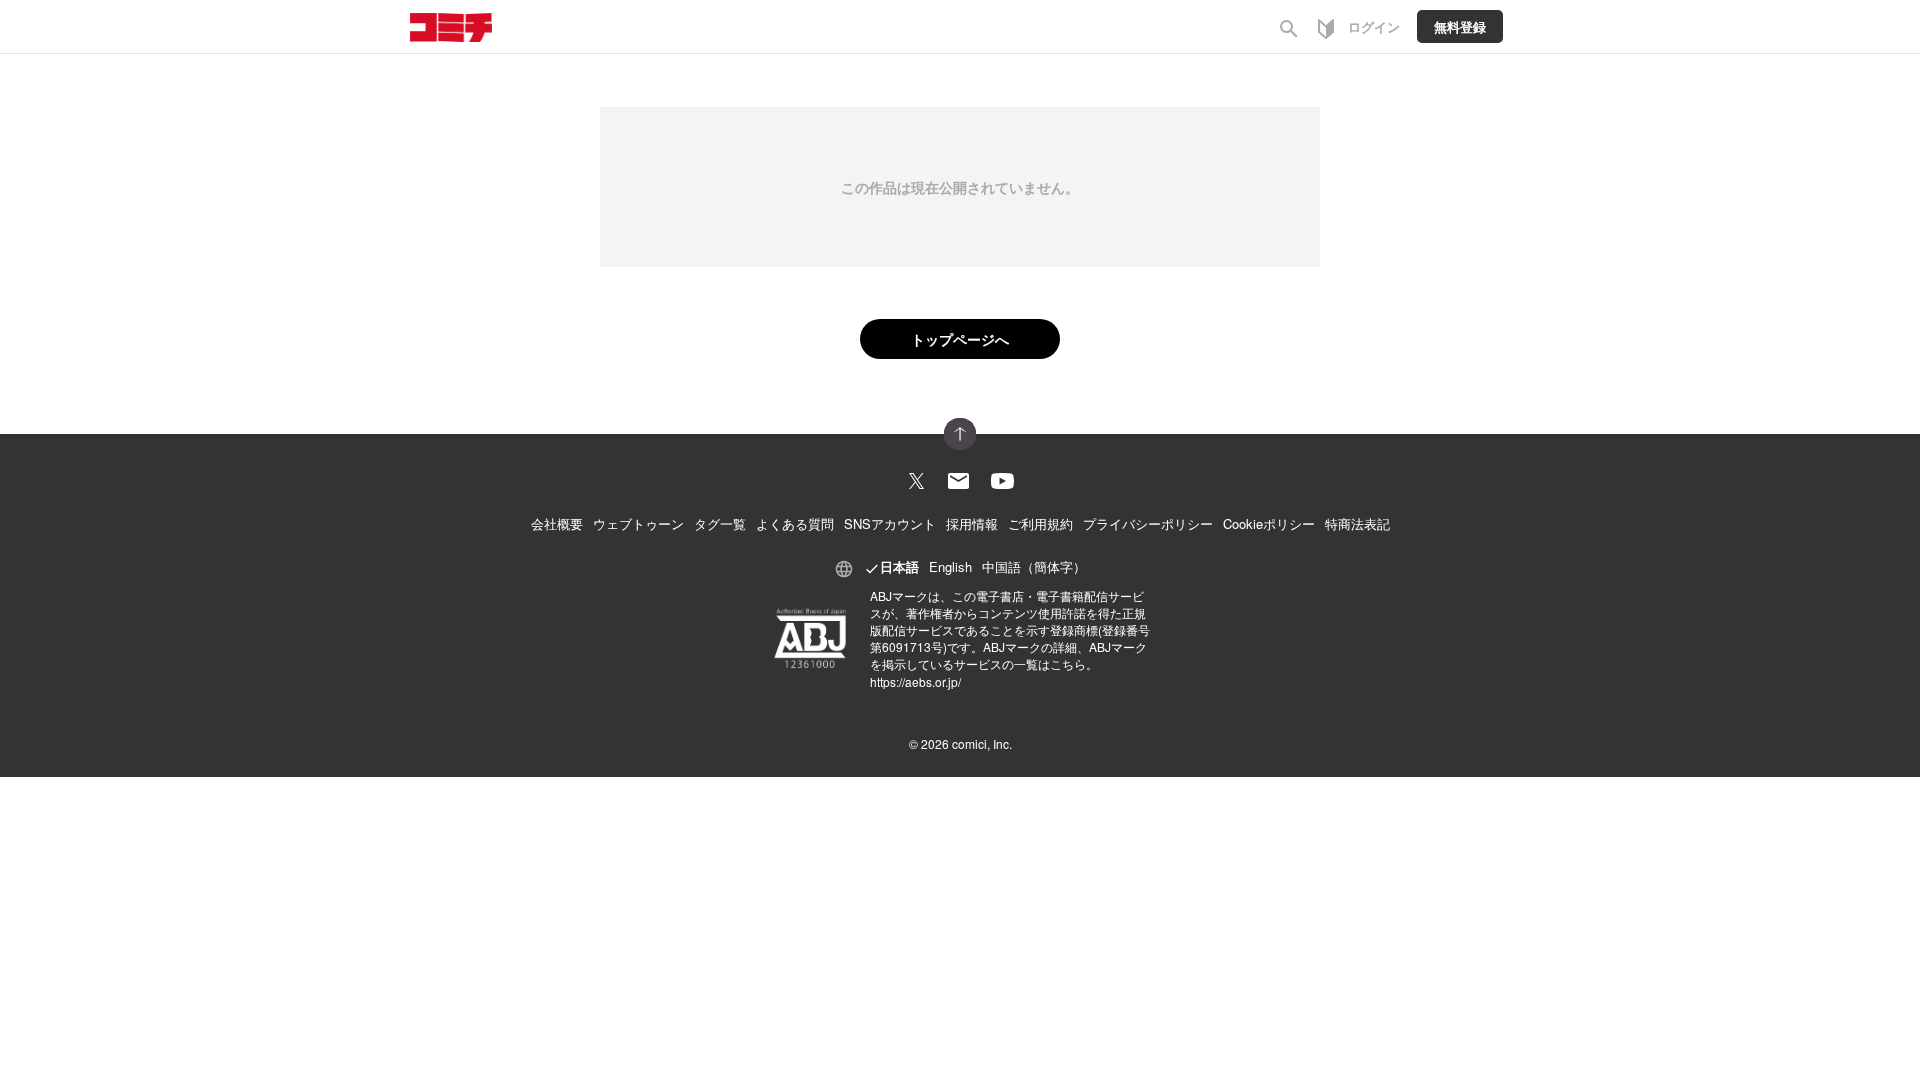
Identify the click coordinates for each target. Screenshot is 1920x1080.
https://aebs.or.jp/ (915, 681)
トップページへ (960, 339)
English (950, 566)
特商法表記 (1357, 523)
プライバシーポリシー (1148, 523)
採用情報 (972, 523)
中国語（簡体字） (1034, 566)
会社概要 (557, 523)
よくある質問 (795, 523)
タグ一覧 (720, 523)
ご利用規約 (1040, 523)
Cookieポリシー (1269, 523)
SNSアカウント (890, 523)
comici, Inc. (982, 743)
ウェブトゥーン (638, 523)
